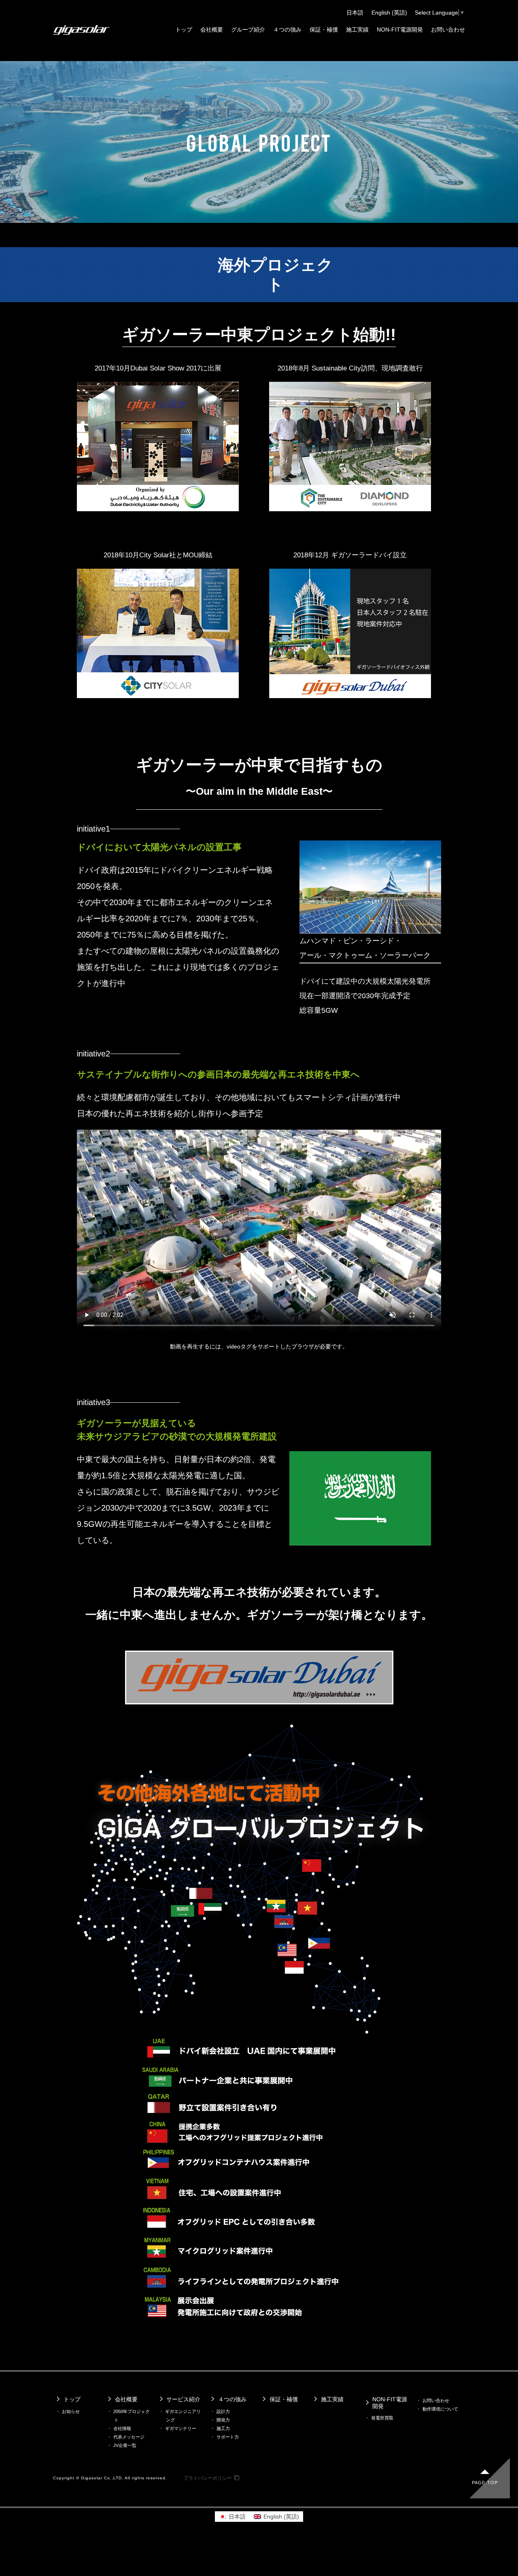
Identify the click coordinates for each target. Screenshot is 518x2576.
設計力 (223, 2411)
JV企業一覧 (125, 2445)
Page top (485, 2483)
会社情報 (122, 2428)
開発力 (223, 2420)
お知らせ (71, 2411)
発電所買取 (382, 2418)
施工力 (223, 2428)
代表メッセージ (129, 2437)
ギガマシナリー (181, 2428)
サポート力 (228, 2437)
